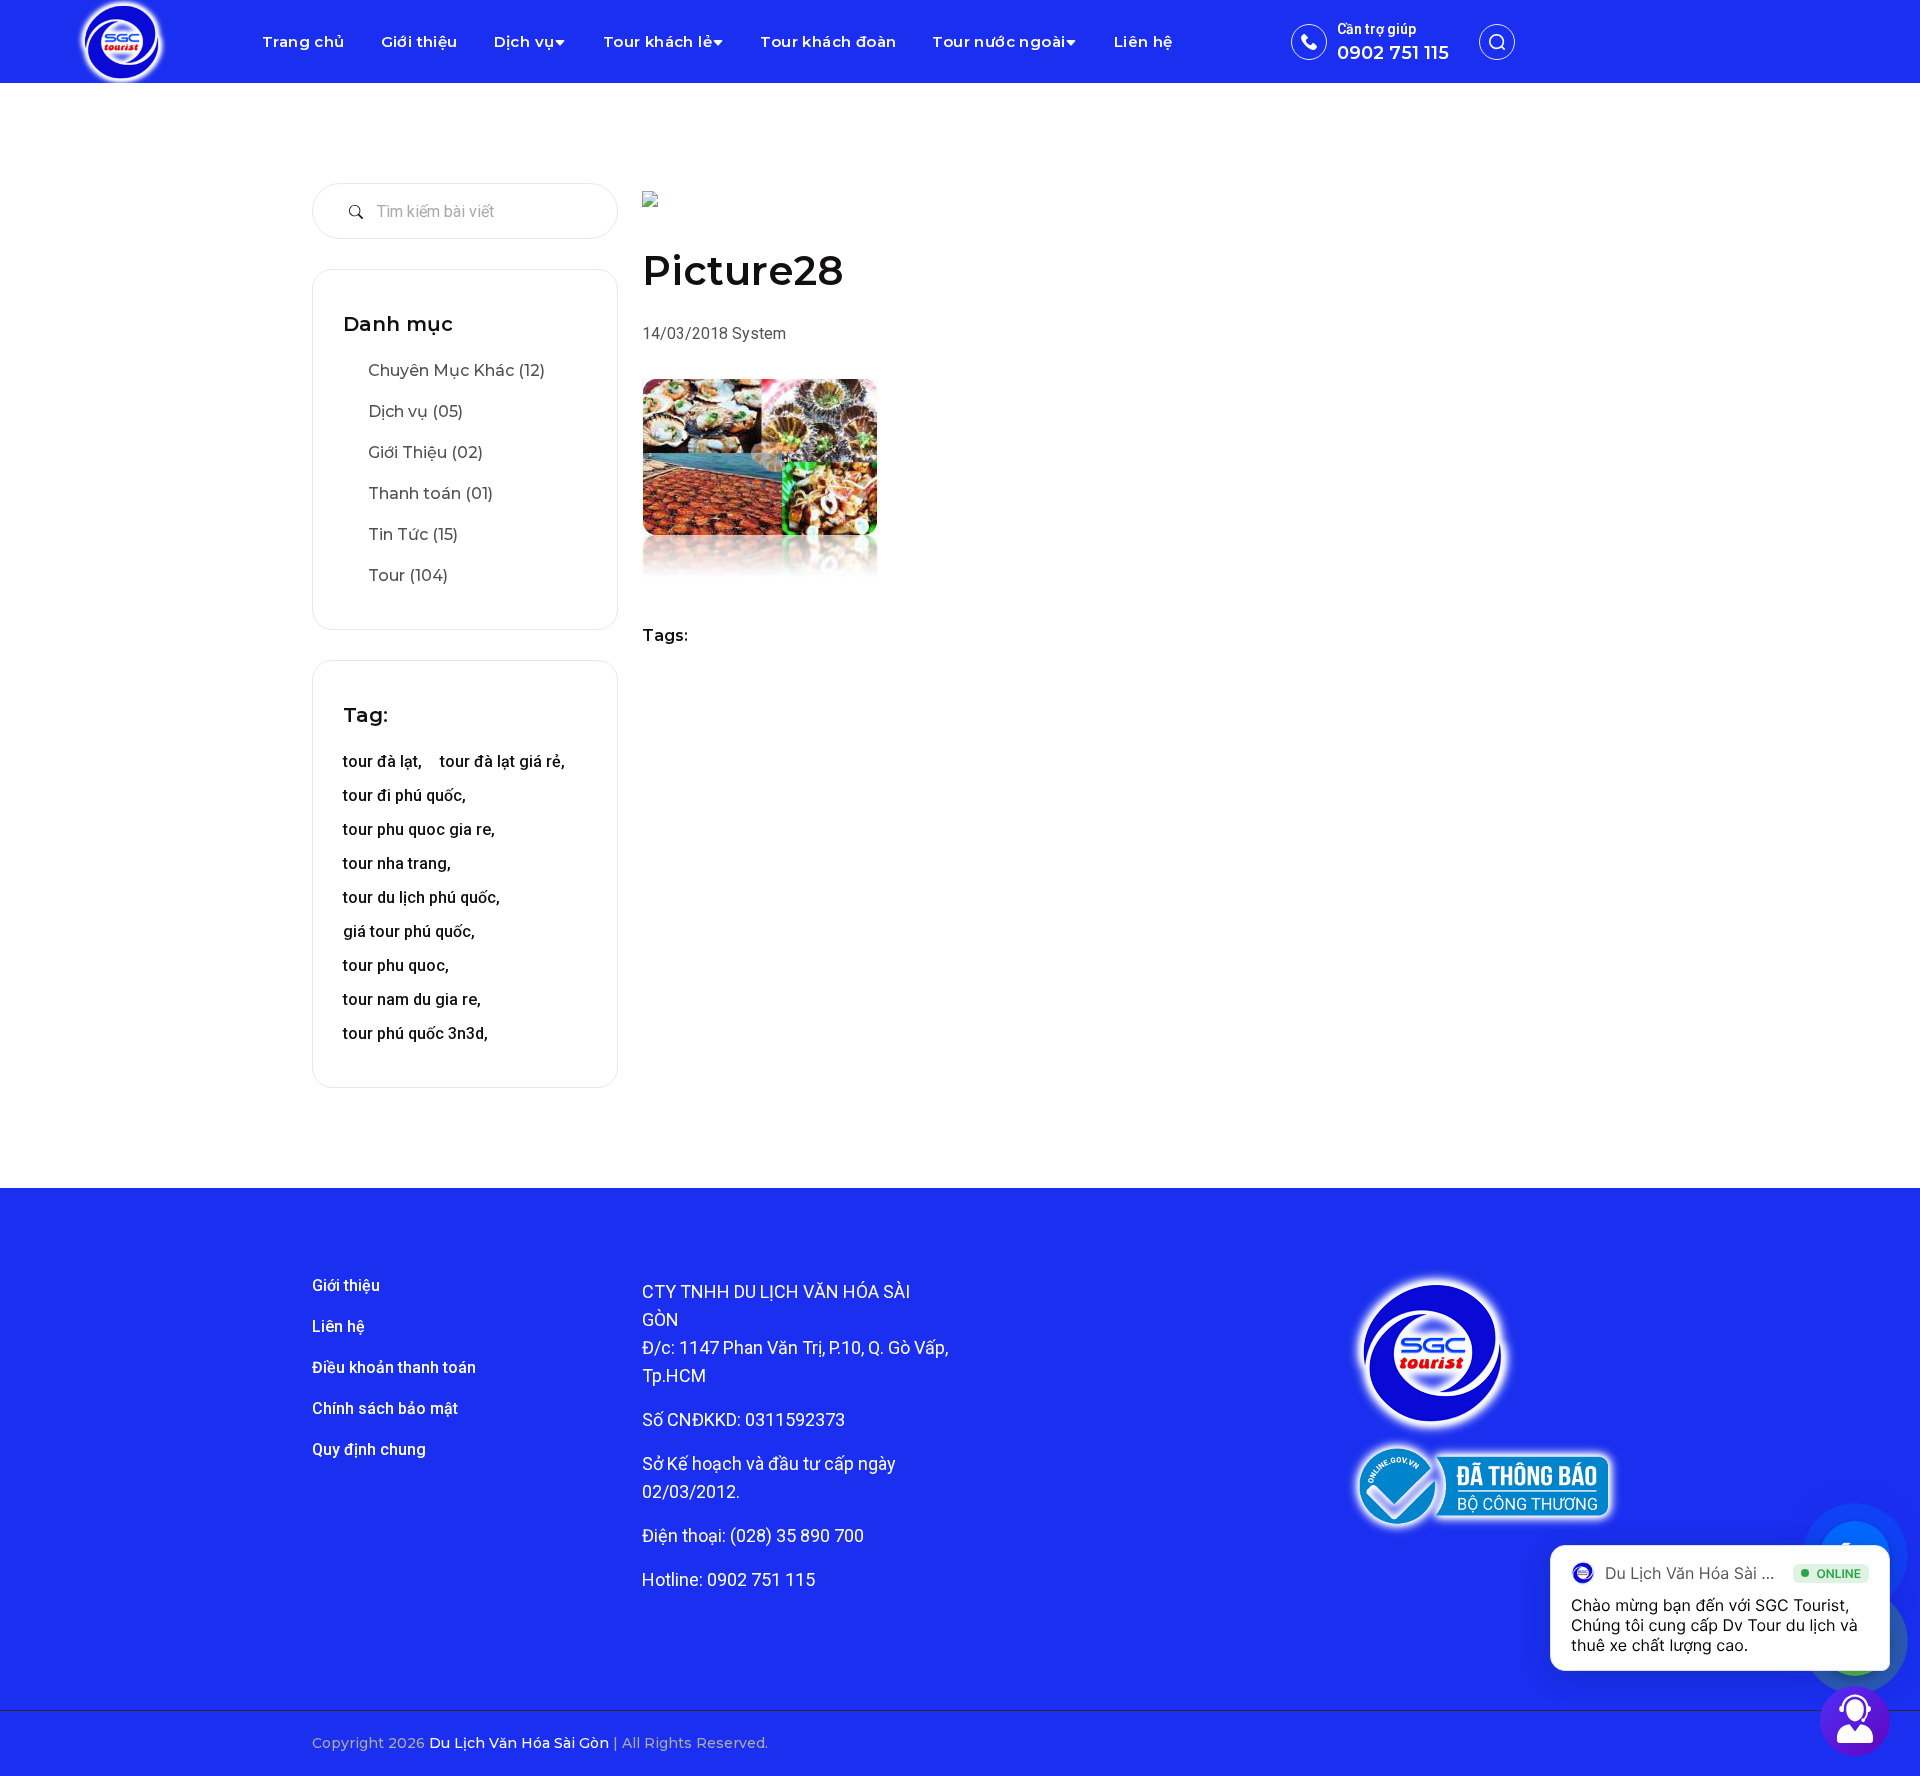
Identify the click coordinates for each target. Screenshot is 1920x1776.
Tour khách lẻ (657, 41)
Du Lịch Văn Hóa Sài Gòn (521, 1743)
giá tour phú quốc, (409, 931)
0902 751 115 (1393, 53)
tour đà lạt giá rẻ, (502, 761)
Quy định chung (369, 1449)
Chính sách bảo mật (385, 1408)
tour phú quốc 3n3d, (415, 1033)
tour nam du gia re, (412, 999)
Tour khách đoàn (828, 41)
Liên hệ (1143, 41)
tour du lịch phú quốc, (421, 897)
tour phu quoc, (396, 965)
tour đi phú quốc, (404, 795)
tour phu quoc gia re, (419, 829)
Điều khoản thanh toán (394, 1367)
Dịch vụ (524, 41)
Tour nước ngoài (998, 41)
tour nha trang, (397, 863)
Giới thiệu (419, 41)
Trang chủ (303, 41)
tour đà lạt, (382, 761)
